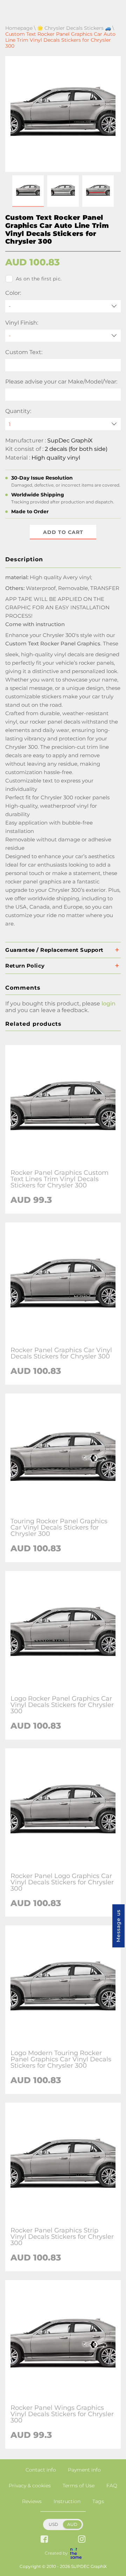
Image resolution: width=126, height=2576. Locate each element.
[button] (28, 191)
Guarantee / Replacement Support (54, 950)
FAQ (112, 2486)
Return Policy (25, 966)
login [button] (108, 1004)
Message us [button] (118, 1926)
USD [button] (53, 2524)
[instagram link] (82, 2540)
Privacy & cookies (30, 2486)
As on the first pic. (39, 279)
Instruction (67, 2501)
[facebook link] (44, 2540)
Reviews (32, 2501)
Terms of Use (79, 2486)
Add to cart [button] (63, 532)
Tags (98, 2501)
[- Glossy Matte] (63, 336)
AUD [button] (72, 2524)
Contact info (41, 2470)
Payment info (84, 2470)
